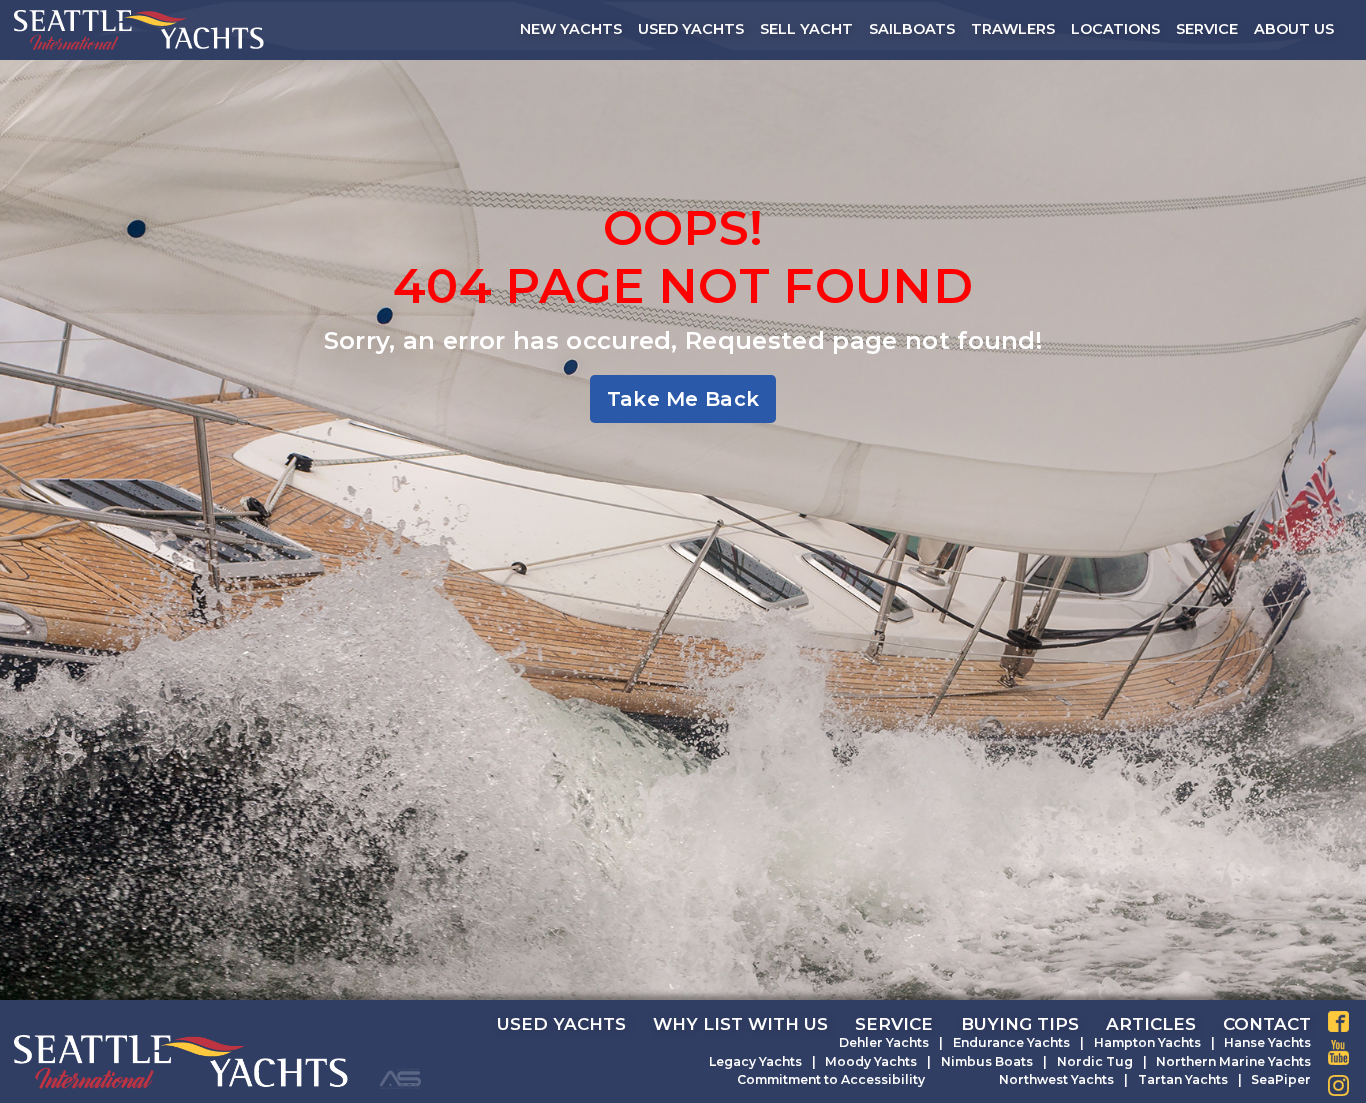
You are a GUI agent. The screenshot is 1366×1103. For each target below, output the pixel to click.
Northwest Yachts (1056, 1079)
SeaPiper (1281, 1079)
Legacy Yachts (755, 1061)
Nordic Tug (1095, 1061)
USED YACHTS (561, 1024)
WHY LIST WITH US (740, 1024)
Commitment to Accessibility (831, 1079)
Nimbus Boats (987, 1061)
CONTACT (1267, 1024)
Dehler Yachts (884, 1042)
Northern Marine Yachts (1233, 1061)
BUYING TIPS (1020, 1024)
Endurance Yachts (1011, 1042)
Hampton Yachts (1147, 1042)
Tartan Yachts (1183, 1079)
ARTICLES (1151, 1024)
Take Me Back (683, 399)
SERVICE (894, 1024)
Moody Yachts (871, 1061)
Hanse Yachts (1267, 1042)
